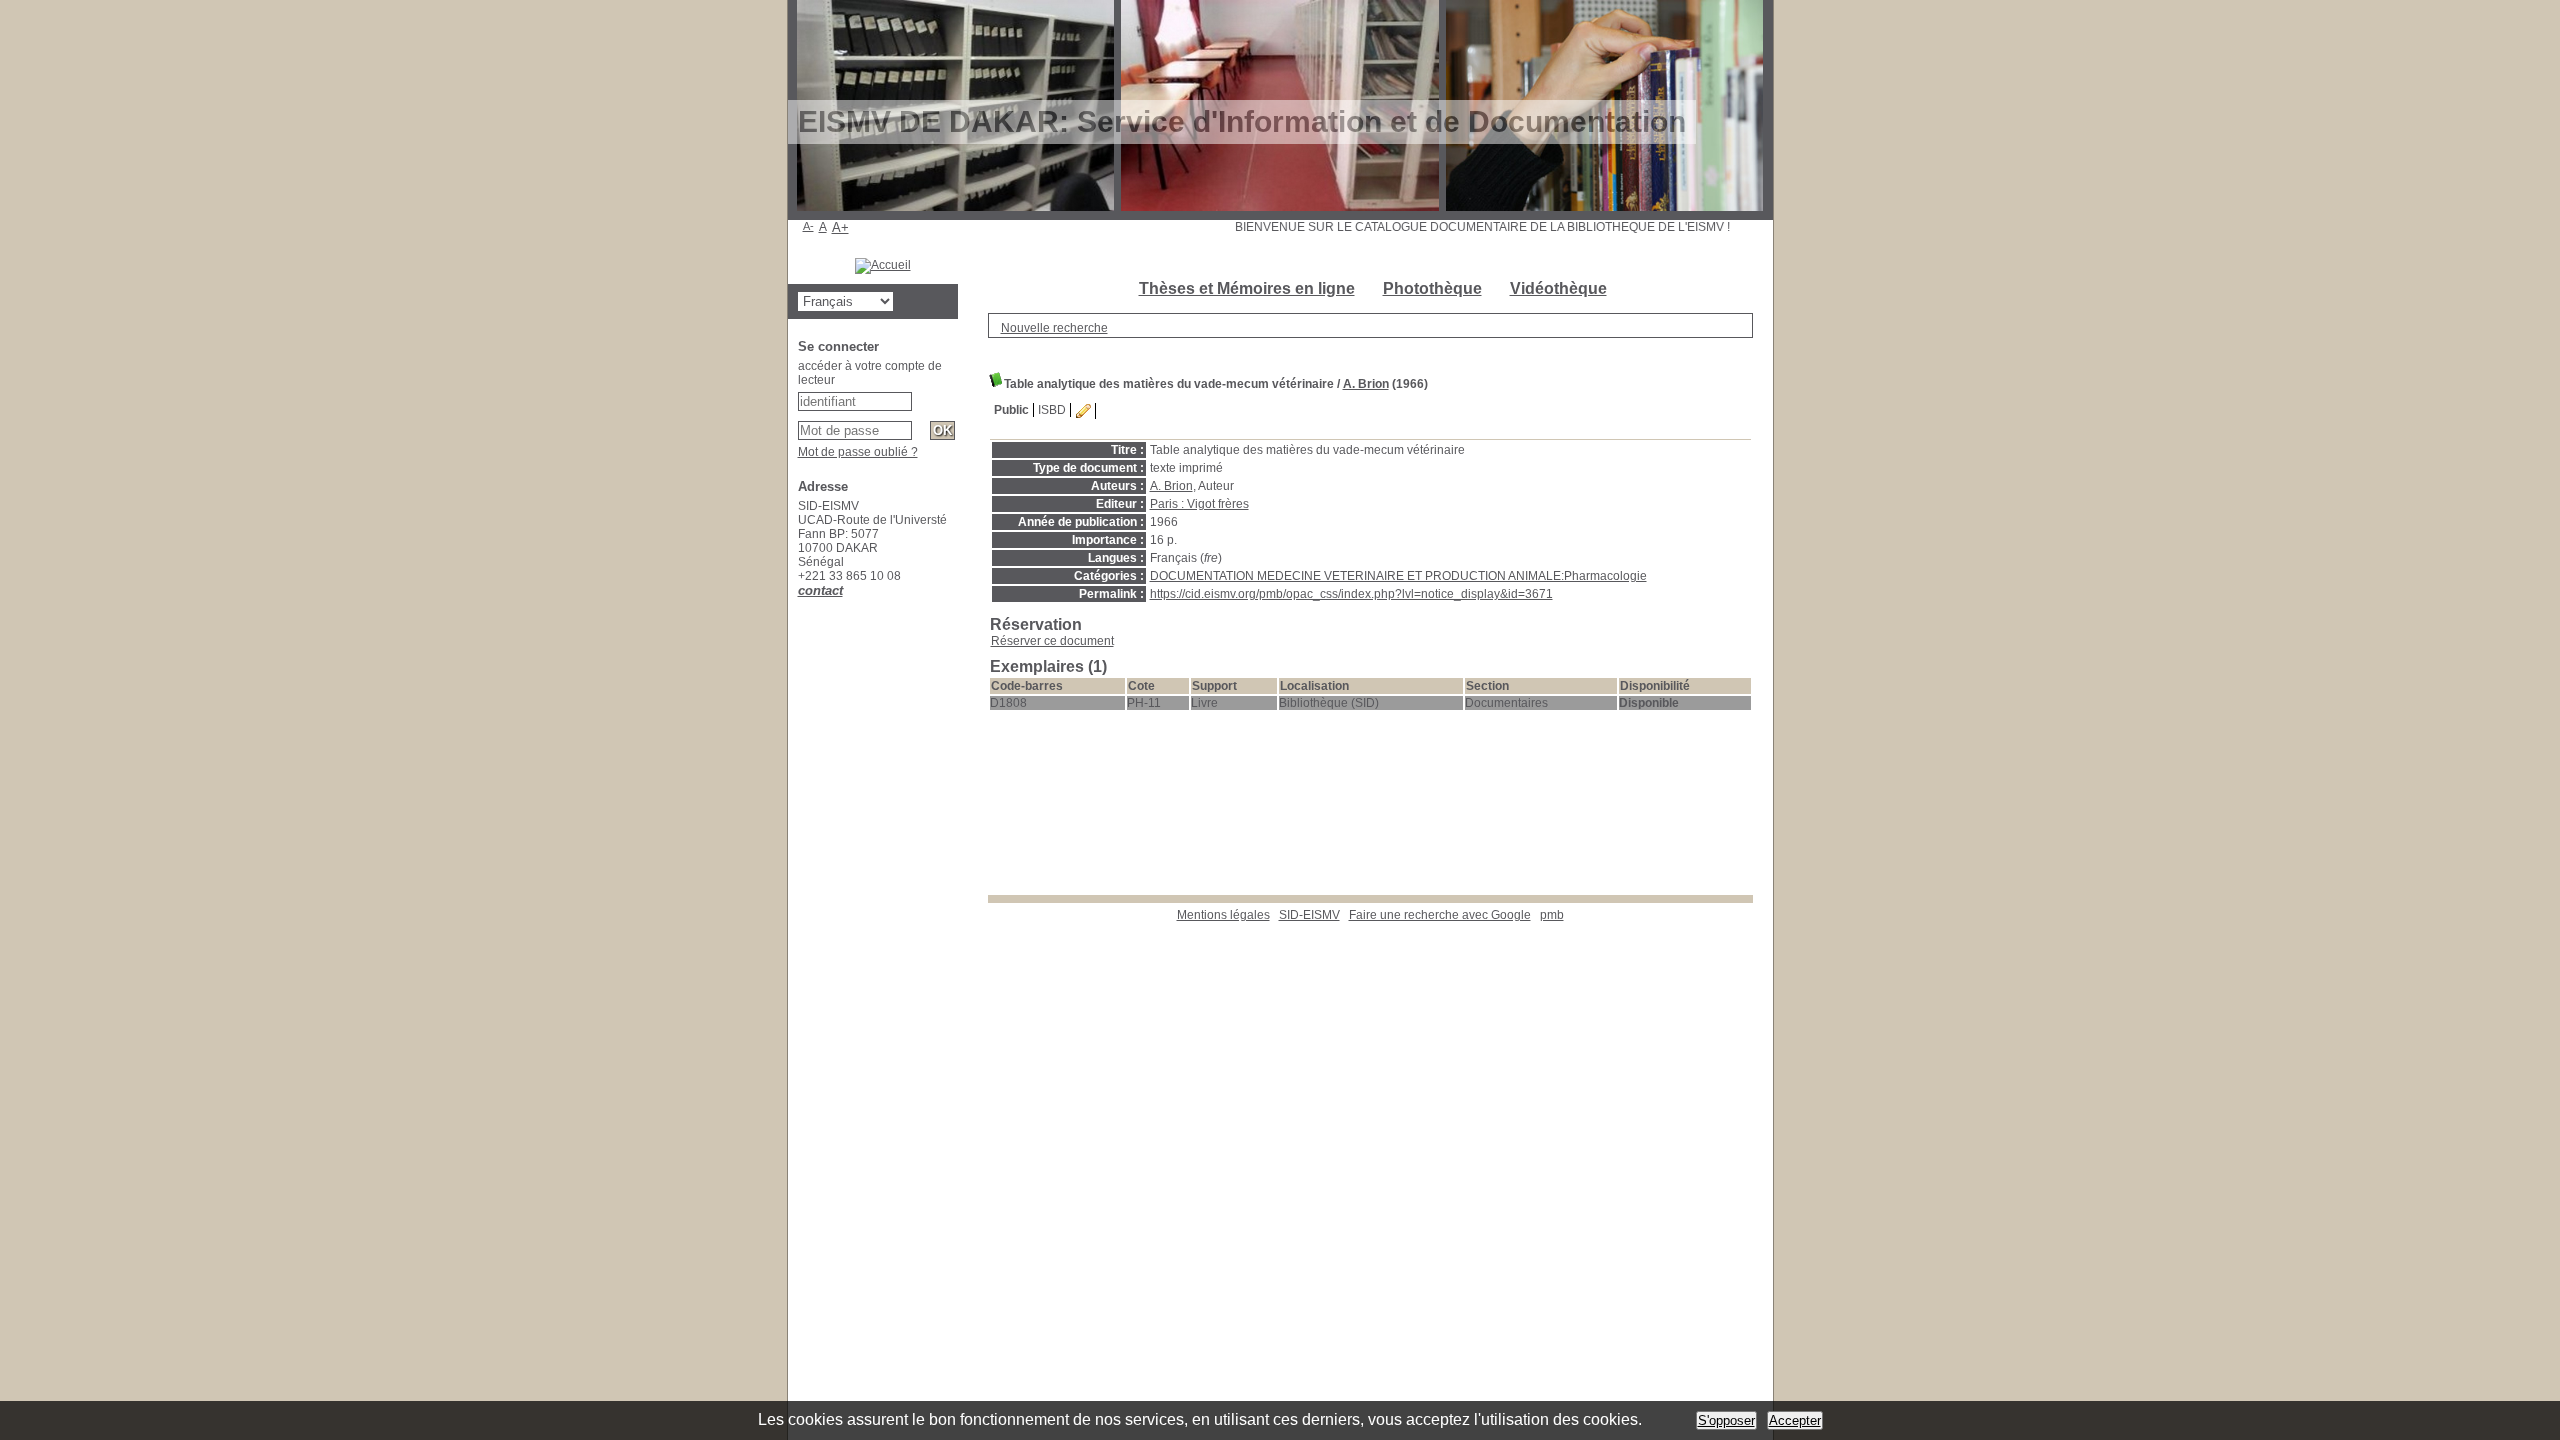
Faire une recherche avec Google (1440, 915)
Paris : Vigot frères (1199, 504)
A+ (840, 227)
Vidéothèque (1558, 288)
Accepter (1795, 1420)
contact (820, 590)
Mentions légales (1223, 915)
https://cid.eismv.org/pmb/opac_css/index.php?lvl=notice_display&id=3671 (1351, 594)
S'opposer (1726, 1420)
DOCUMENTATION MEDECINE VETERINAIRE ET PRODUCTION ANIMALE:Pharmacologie (1398, 576)
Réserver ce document (1052, 641)
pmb (1552, 915)
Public (1011, 410)
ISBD (1052, 410)
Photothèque (1432, 288)
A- (808, 226)
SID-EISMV (1309, 915)
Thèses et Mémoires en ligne (1247, 288)
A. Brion (1366, 384)
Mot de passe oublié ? (858, 452)
